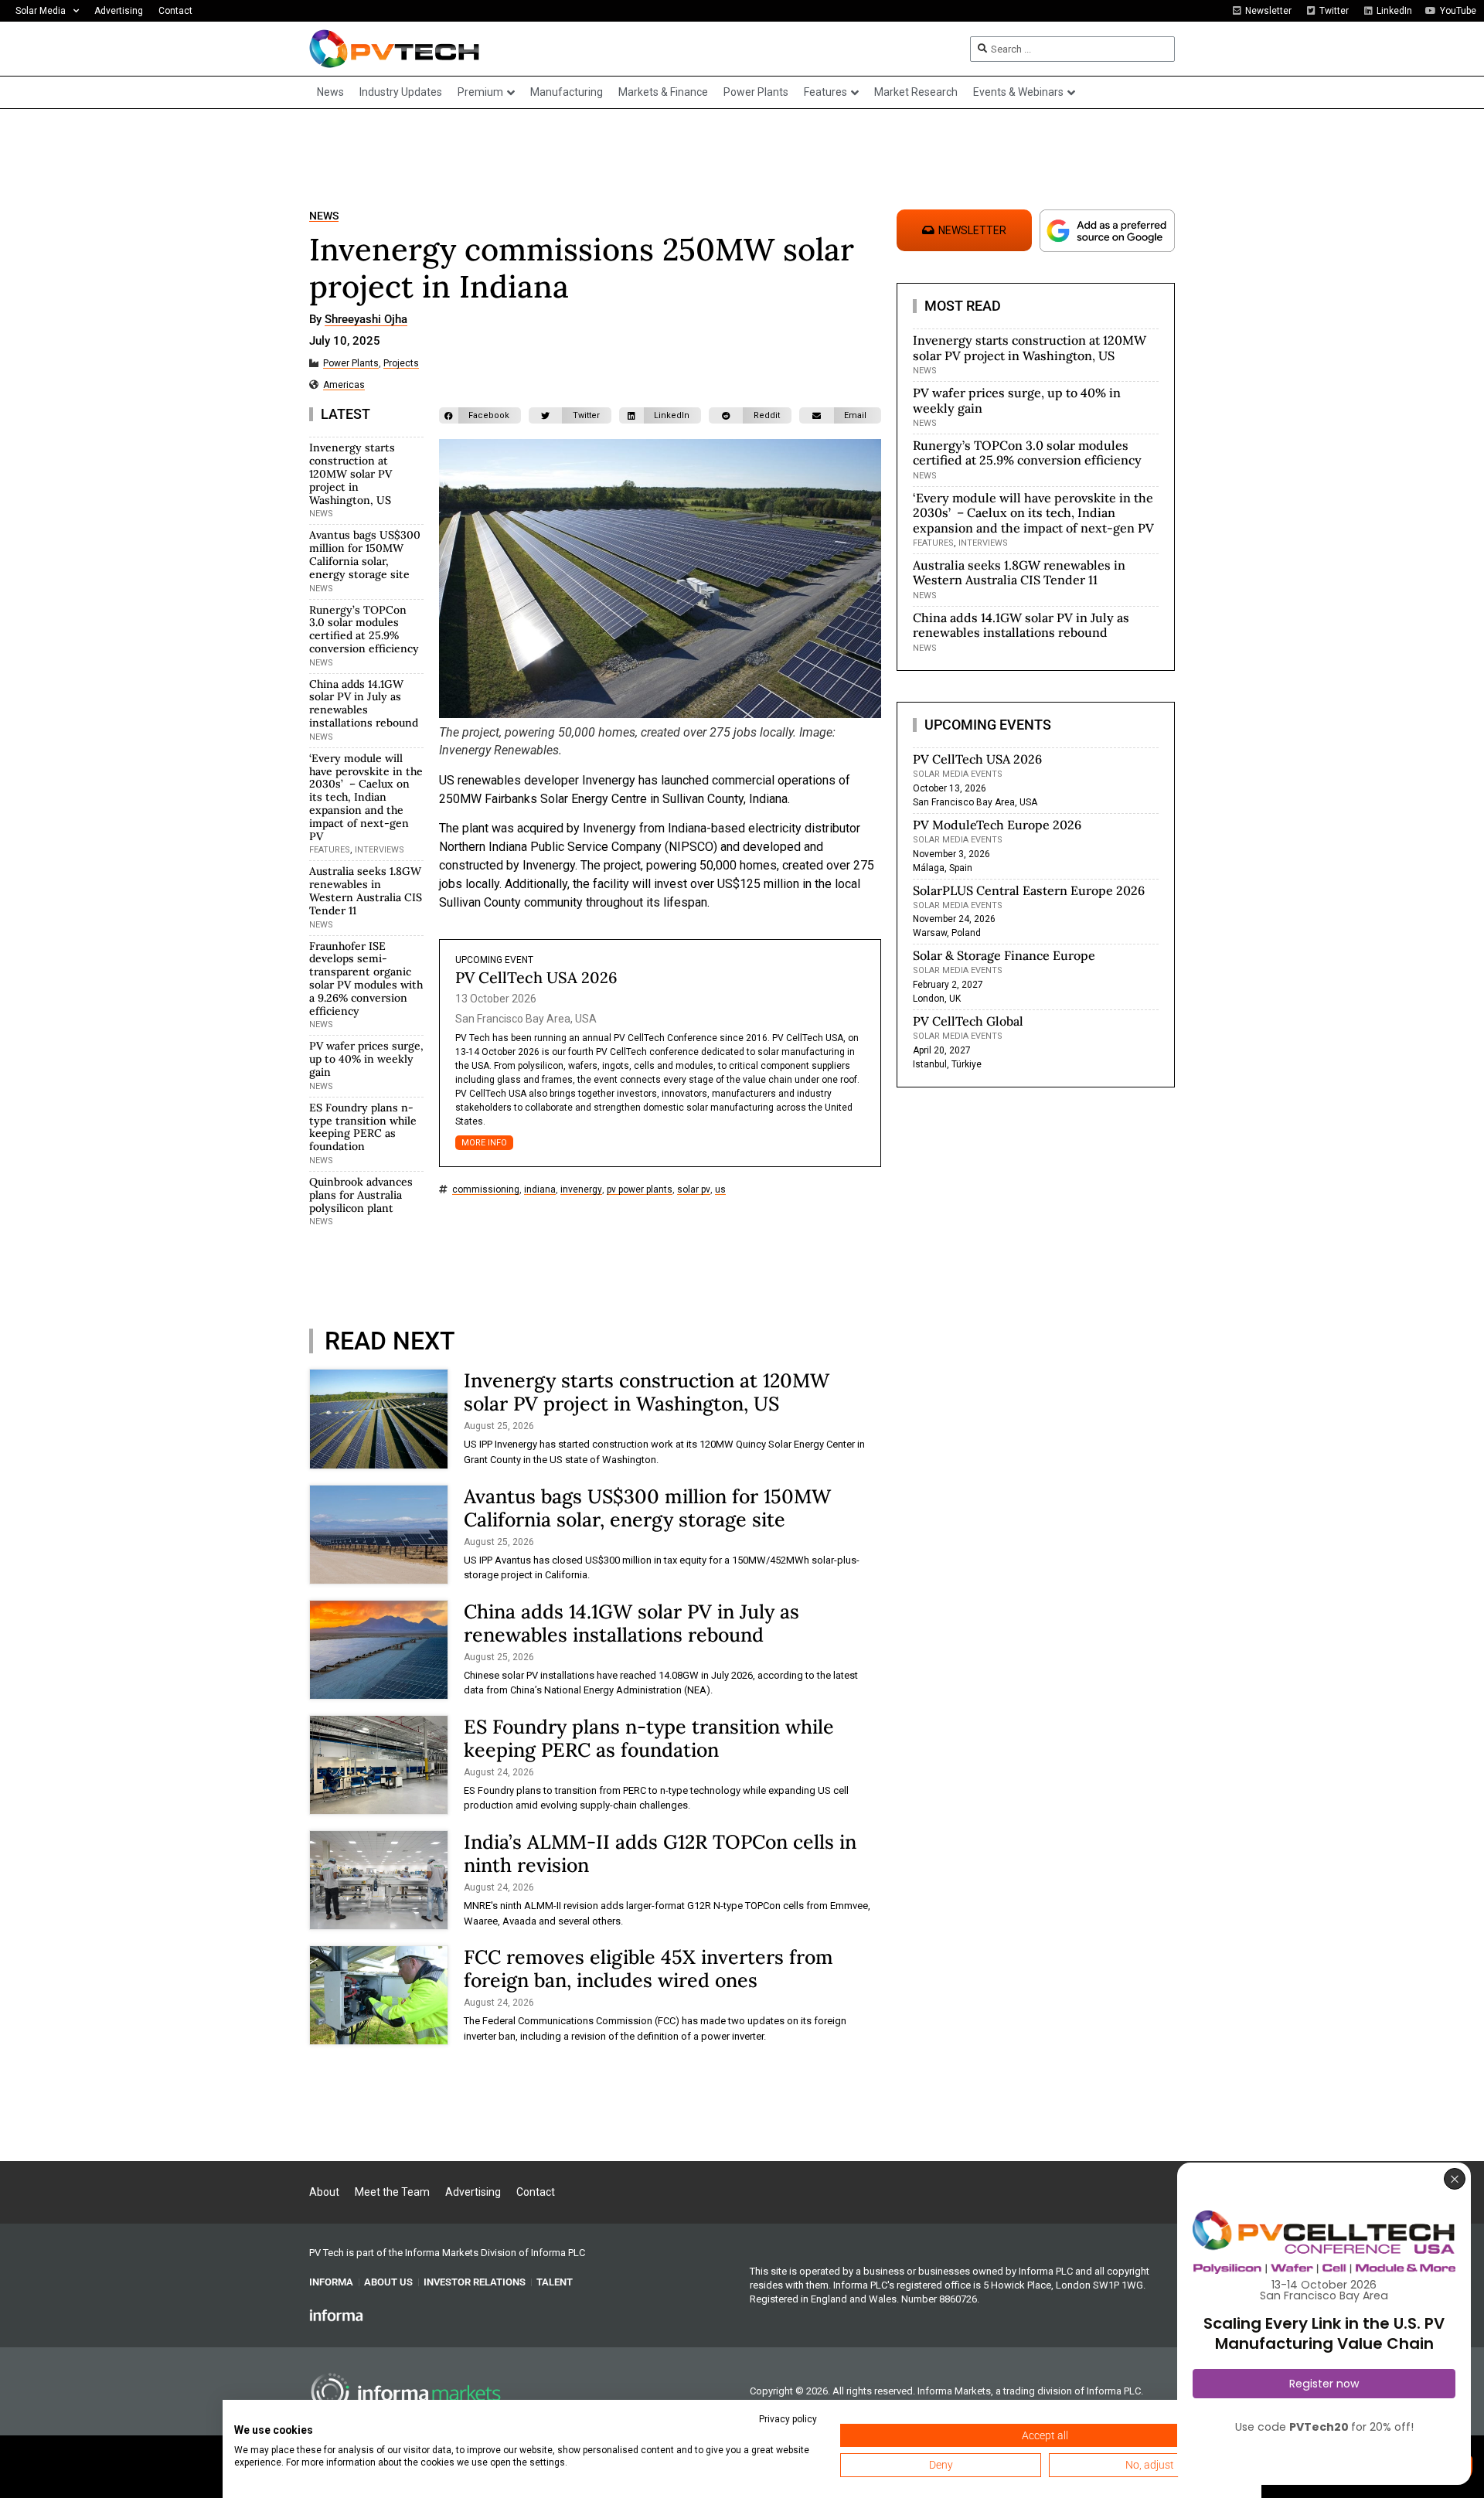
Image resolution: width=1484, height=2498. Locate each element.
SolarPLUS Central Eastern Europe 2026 (1029, 890)
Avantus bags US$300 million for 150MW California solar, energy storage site (365, 554)
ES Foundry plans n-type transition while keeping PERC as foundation (363, 1127)
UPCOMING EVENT (494, 960)
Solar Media (41, 11)
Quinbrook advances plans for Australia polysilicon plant (361, 1195)
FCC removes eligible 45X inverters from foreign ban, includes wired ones (648, 1969)
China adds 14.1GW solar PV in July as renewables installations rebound (364, 703)
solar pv (694, 1190)
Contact (175, 11)
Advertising (119, 11)
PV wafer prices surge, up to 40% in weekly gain (366, 1059)
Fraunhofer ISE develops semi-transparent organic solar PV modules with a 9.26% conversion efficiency (366, 978)
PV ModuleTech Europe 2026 (997, 825)
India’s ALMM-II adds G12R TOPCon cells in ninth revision (660, 1853)
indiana (540, 1190)
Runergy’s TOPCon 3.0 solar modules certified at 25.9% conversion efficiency (364, 629)
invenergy (581, 1190)
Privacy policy (788, 2419)
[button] (480, 415)
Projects (401, 364)
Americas (344, 385)
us (720, 1190)
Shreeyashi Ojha (366, 320)
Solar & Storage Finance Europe (1004, 955)
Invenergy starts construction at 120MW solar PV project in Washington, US (352, 473)
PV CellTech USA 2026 (536, 977)
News (324, 216)
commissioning (486, 1190)
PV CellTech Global (968, 1021)
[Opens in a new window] (336, 2315)
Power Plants (351, 364)
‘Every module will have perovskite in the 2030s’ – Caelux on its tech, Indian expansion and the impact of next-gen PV (366, 797)
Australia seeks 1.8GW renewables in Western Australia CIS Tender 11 (366, 890)
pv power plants (640, 1190)
